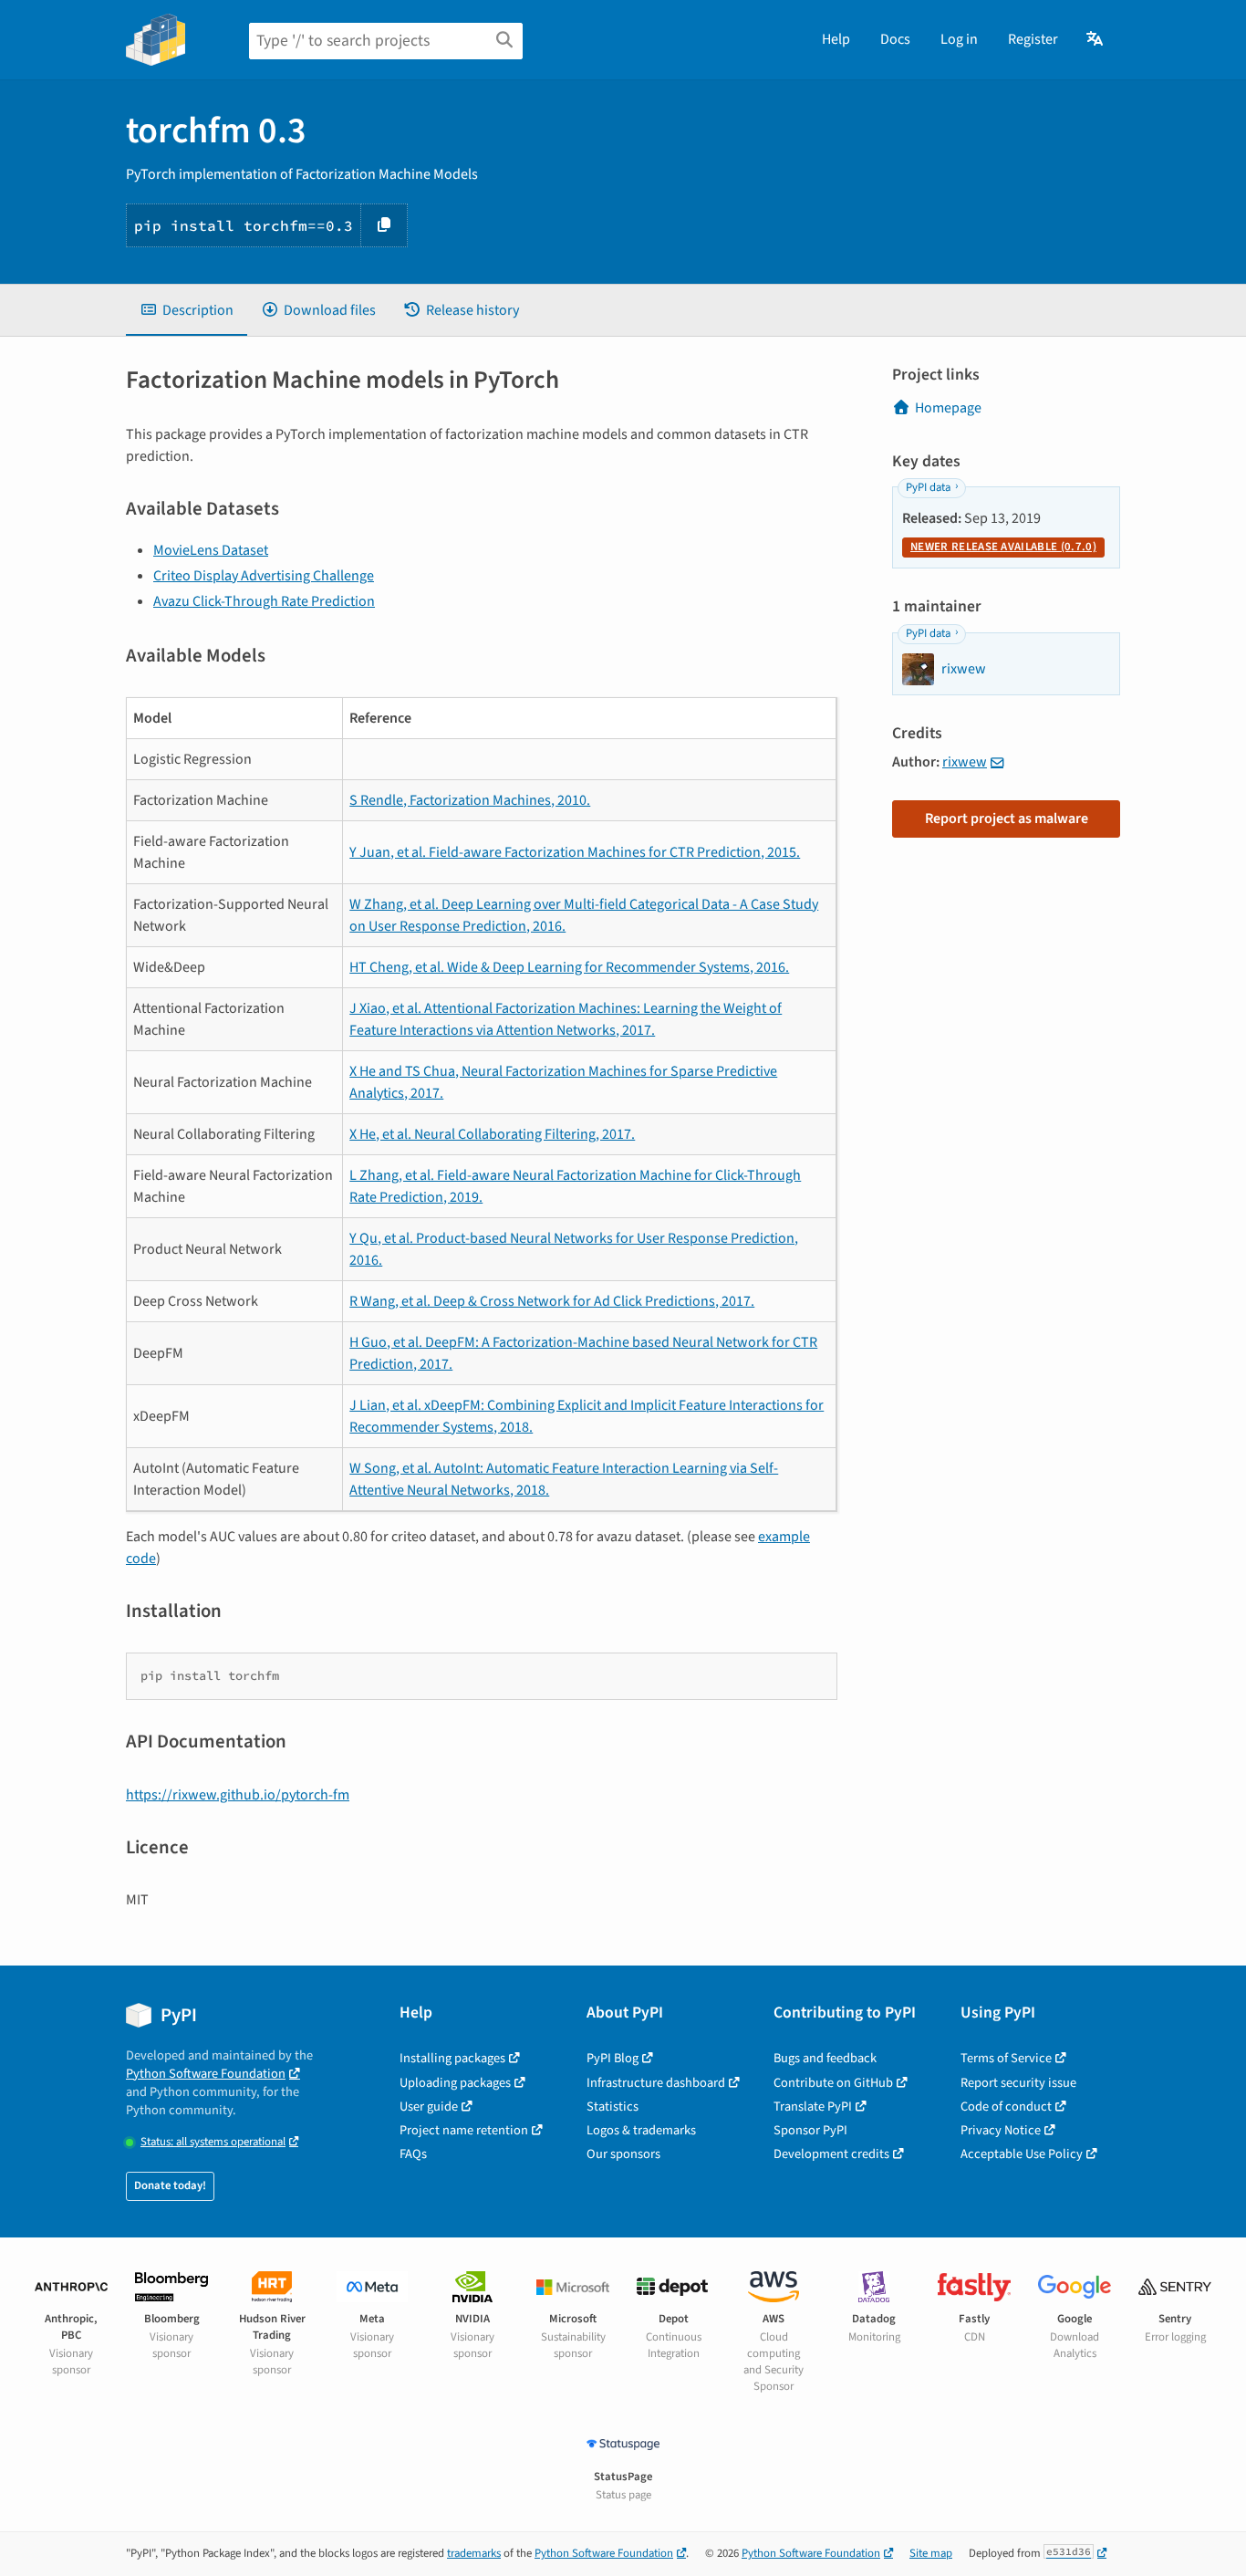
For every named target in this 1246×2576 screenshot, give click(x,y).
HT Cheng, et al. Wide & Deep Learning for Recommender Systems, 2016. (569, 967)
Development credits (831, 2154)
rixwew (965, 762)
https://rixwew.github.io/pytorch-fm (238, 1795)
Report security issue (1018, 2083)
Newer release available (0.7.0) (1003, 547)
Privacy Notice (1001, 2130)
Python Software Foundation (206, 2074)
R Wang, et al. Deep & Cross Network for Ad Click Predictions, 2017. (552, 1301)
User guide (429, 2107)
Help (836, 39)
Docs (895, 39)
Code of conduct (1006, 2107)
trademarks (474, 2553)
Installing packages (452, 2058)
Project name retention (464, 2130)
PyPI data (928, 487)
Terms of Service (1006, 2058)
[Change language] (1096, 39)
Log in (959, 39)
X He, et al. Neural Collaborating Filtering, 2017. (492, 1134)
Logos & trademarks (641, 2130)
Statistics (613, 2107)
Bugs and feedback (825, 2058)
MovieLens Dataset (211, 550)
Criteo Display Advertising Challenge (264, 576)
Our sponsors (623, 2154)
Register (1033, 39)
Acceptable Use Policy (1022, 2154)
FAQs (413, 2154)
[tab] (187, 310)
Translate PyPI (813, 2107)
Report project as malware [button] (1007, 819)
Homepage (948, 408)
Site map (931, 2553)
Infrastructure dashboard (656, 2083)
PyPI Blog (613, 2058)
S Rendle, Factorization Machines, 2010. (470, 800)
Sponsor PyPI (810, 2130)
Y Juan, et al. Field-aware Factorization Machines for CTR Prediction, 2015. (575, 852)
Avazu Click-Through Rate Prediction (264, 601)
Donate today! (170, 2185)
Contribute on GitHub (833, 2083)
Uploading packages (455, 2083)
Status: (213, 2142)
